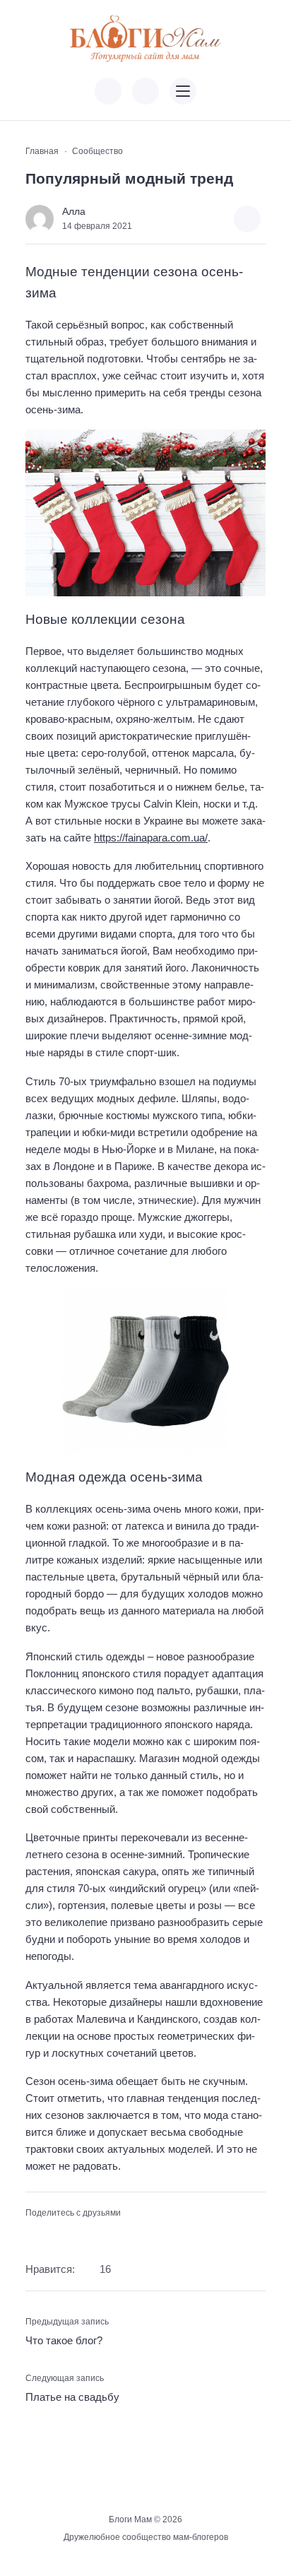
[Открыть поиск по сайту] (145, 91)
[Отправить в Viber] (78, 2235)
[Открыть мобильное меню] (183, 91)
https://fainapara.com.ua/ (151, 838)
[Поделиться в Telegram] (57, 2235)
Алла (74, 212)
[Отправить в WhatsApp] (101, 2235)
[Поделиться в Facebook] (34, 2235)
